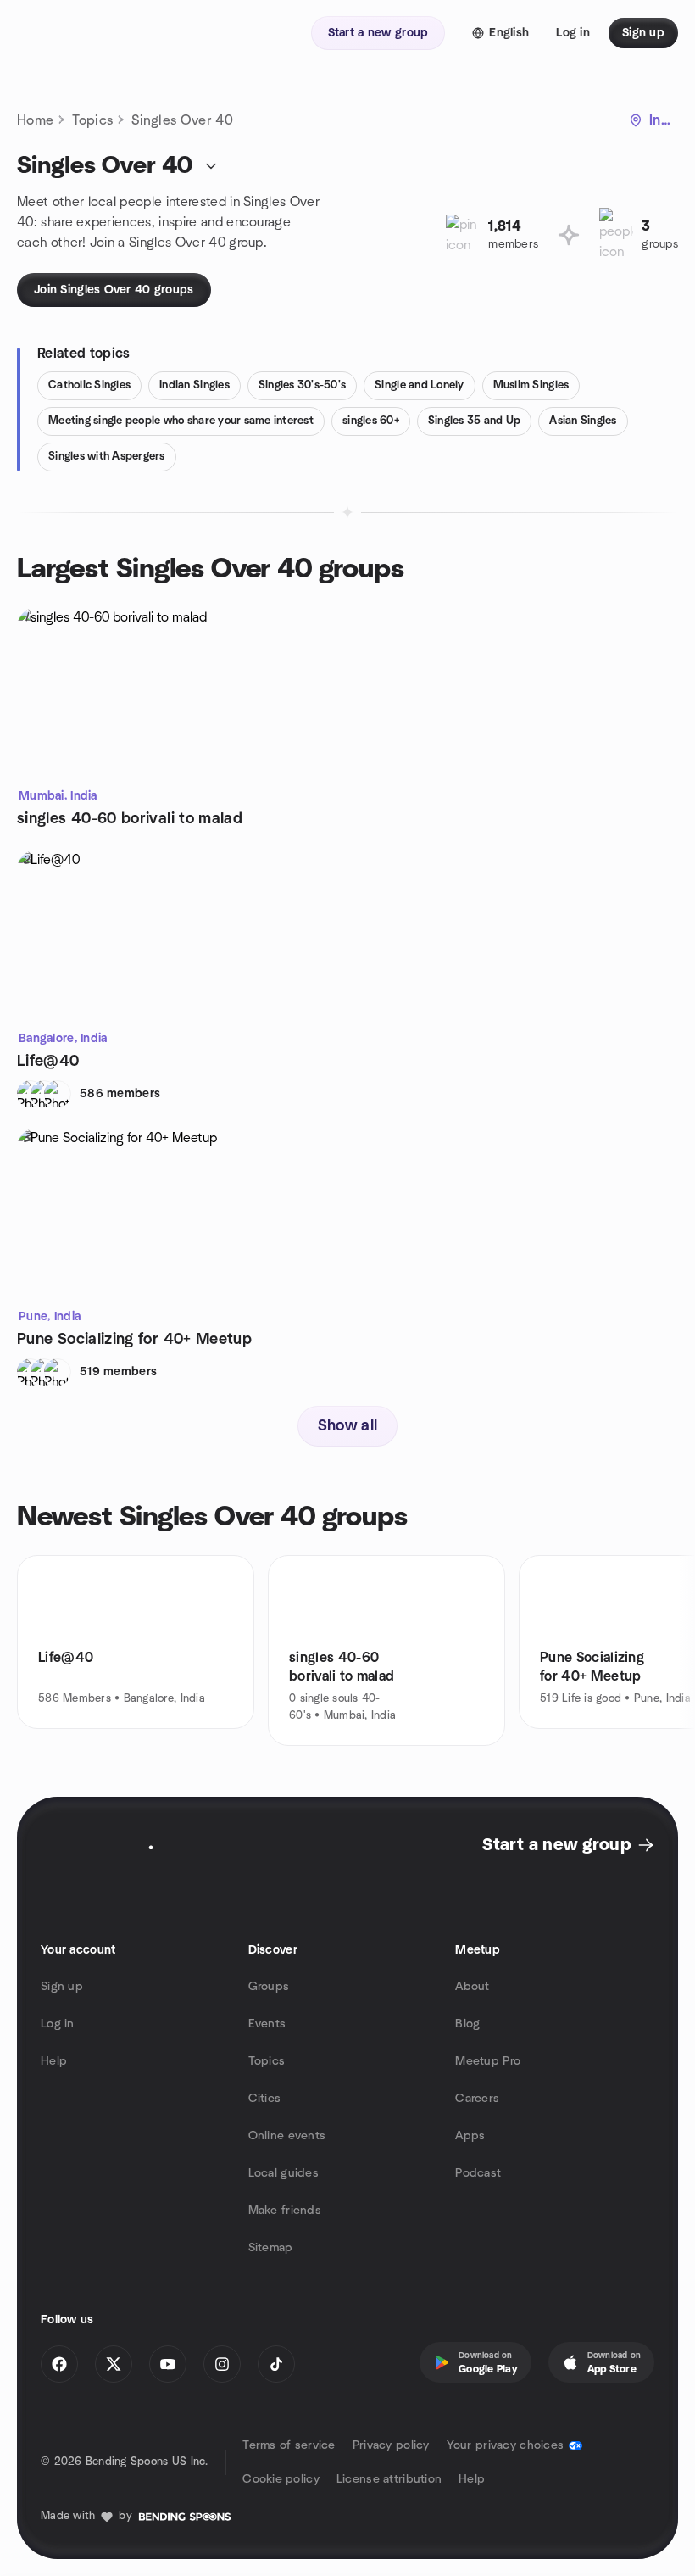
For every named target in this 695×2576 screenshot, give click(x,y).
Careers (477, 2099)
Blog (467, 2024)
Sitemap (271, 2248)
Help (54, 2061)
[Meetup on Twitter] (114, 2364)
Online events (287, 2136)
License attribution (389, 2479)
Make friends (285, 2211)
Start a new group (556, 1845)
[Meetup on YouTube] (168, 2364)
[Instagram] (222, 2364)
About (472, 1987)
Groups (269, 1987)
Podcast (478, 2173)
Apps (470, 2136)
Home (35, 120)
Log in (58, 2024)
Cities (265, 2099)
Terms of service (289, 2445)
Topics (92, 120)
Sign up (62, 1987)
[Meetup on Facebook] (59, 2364)
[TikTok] (276, 2364)
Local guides (284, 2173)
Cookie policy (281, 2479)
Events (267, 2024)
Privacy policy (391, 2445)
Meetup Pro (488, 2061)
